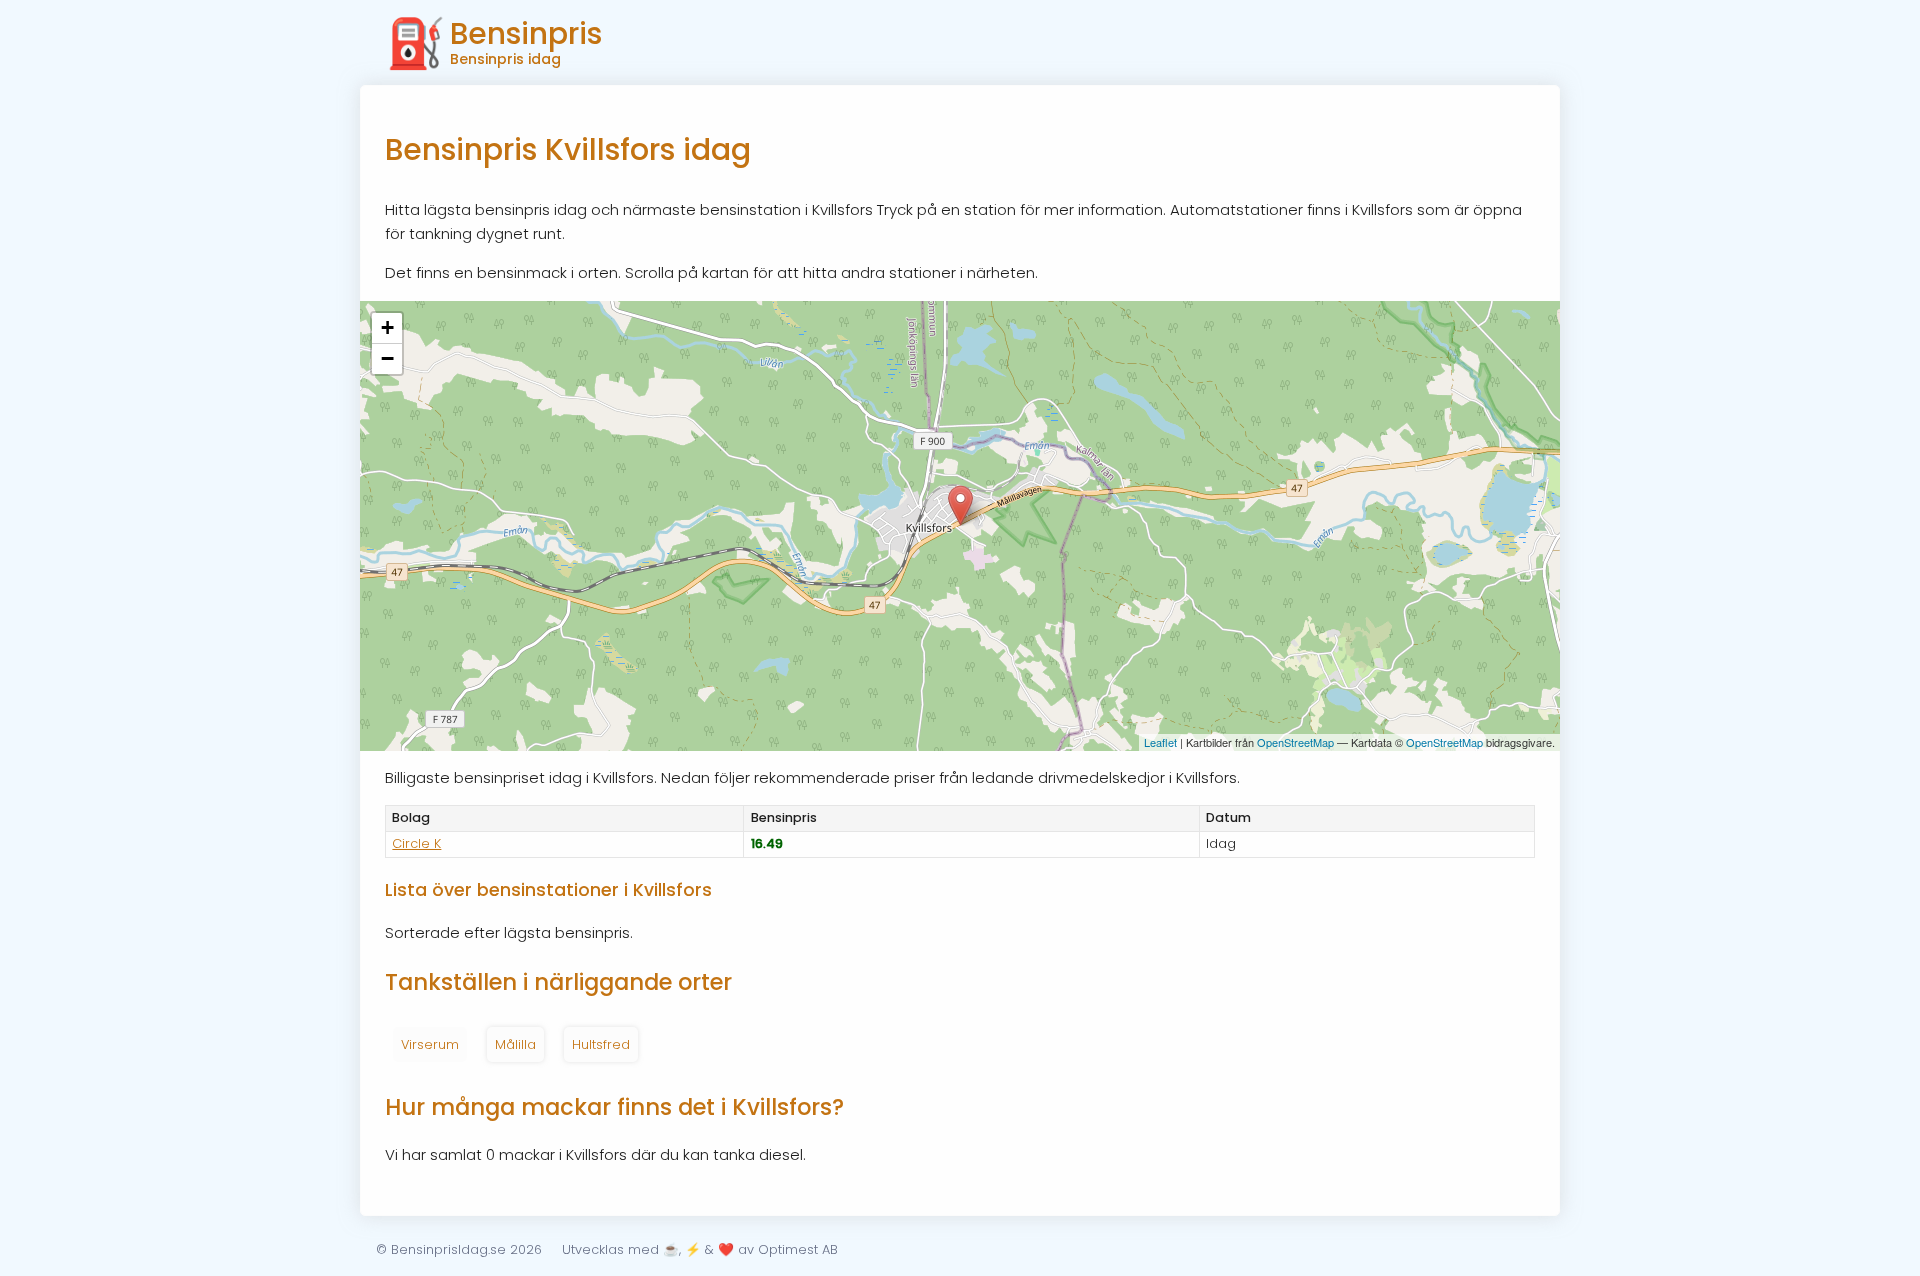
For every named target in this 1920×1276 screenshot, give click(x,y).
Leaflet (1160, 742)
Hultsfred (601, 1044)
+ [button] (387, 327)
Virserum (430, 1044)
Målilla (515, 1044)
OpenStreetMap (1295, 742)
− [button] (387, 358)
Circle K (416, 843)
